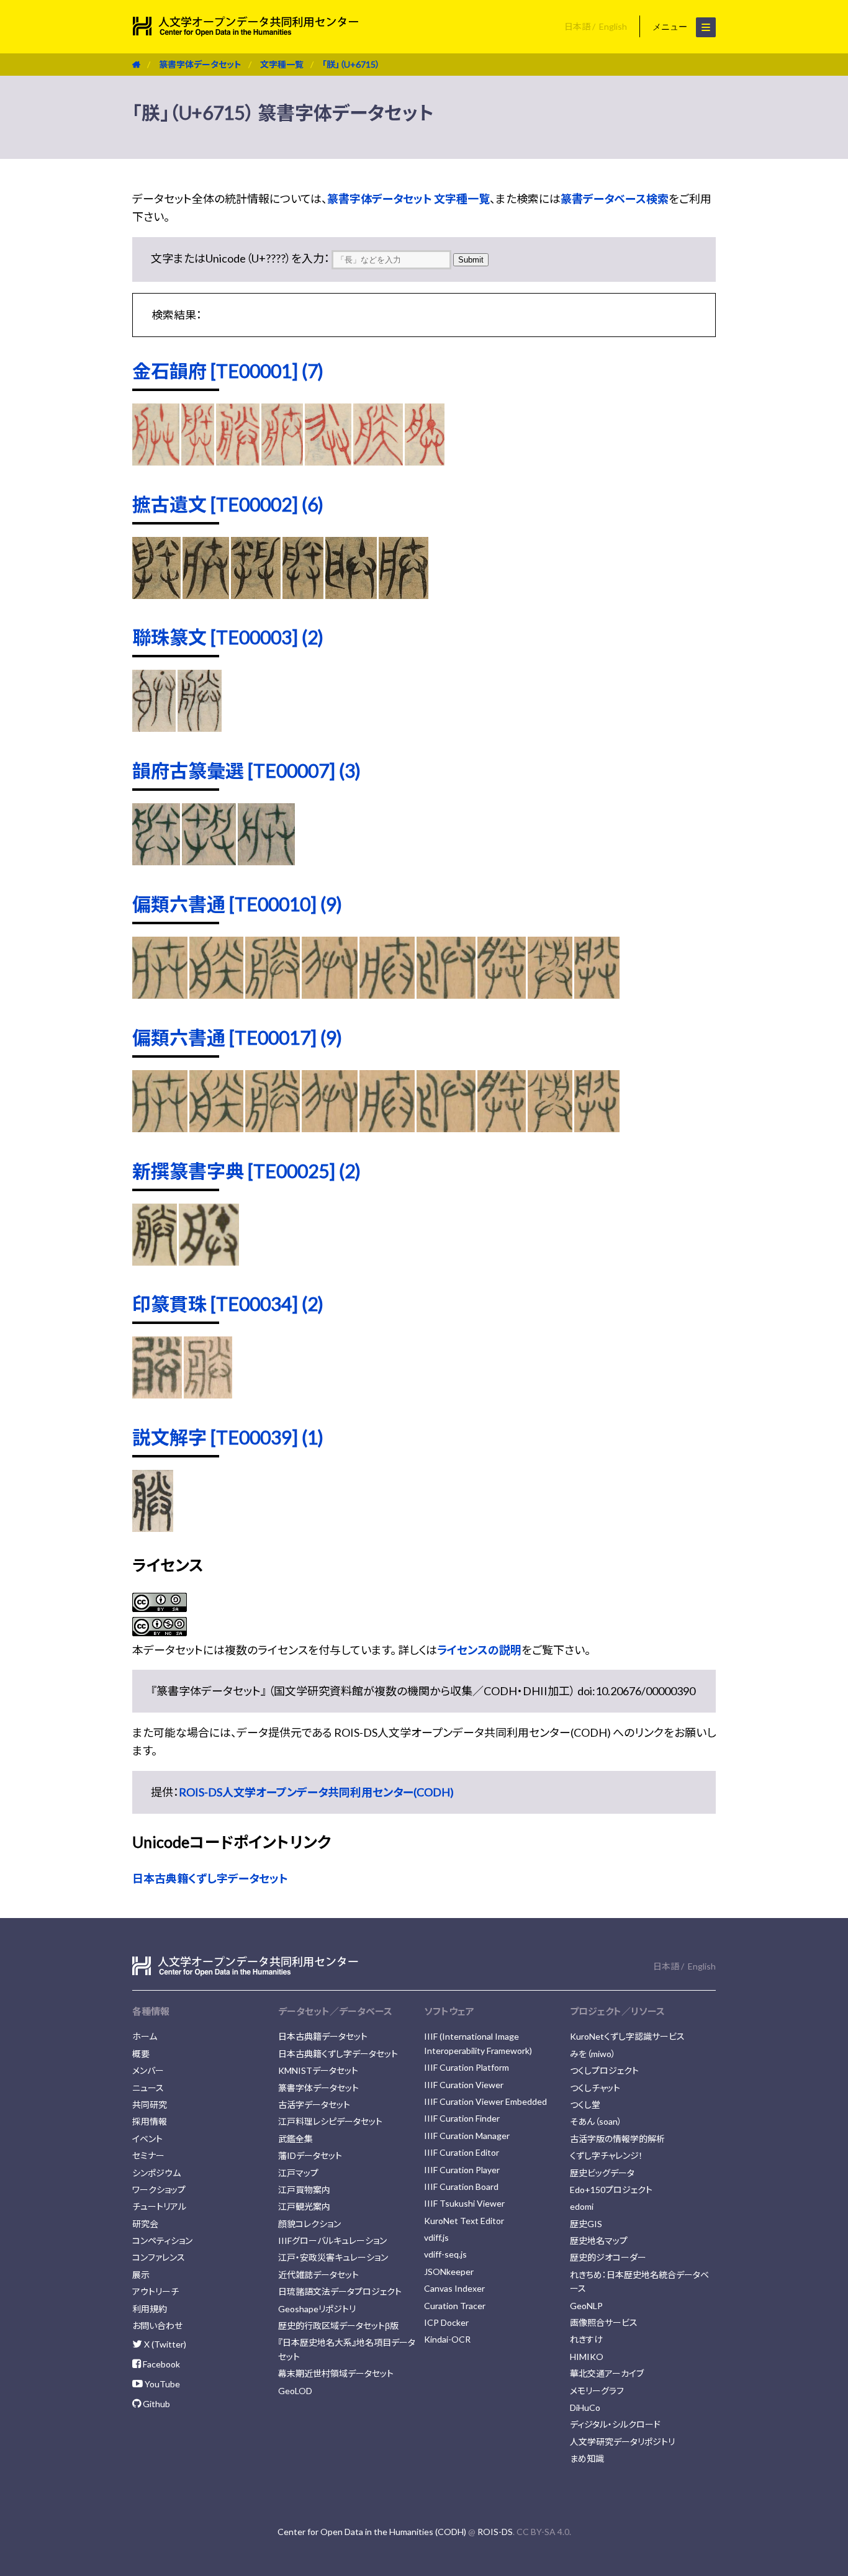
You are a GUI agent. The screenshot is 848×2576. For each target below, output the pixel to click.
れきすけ (586, 2339)
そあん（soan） (596, 2121)
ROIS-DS (495, 2532)
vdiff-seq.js (445, 2254)
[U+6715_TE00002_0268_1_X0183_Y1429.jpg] (255, 595)
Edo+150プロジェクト (611, 2190)
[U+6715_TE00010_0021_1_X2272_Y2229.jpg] (446, 994)
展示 (141, 2275)
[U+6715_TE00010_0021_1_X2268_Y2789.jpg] (330, 994)
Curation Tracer (455, 2306)
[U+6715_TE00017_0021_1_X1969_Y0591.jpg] (160, 1128)
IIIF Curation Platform (467, 2067)
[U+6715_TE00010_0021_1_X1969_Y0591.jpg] (160, 994)
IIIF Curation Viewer (464, 2085)
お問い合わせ (157, 2326)
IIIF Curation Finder (462, 2118)
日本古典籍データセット (323, 2036)
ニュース (148, 2088)
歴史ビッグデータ (602, 2173)
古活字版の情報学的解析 (617, 2139)
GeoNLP (586, 2306)
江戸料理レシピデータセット (330, 2121)
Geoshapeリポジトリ (317, 2309)
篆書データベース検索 (615, 199)
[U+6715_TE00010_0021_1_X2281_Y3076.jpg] (501, 994)
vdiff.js (436, 2237)
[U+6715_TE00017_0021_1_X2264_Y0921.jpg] (272, 1128)
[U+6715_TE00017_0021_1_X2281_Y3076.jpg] (501, 1128)
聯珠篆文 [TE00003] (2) (228, 637)
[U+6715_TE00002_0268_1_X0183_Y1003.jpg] (351, 595)
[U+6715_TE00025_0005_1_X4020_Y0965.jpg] (209, 1261)
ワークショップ (159, 2190)
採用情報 (150, 2121)
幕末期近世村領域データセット (336, 2373)
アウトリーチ (156, 2291)
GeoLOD (295, 2391)
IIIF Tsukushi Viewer (464, 2203)
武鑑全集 (295, 2139)
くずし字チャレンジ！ (607, 2155)
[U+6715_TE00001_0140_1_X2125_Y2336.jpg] (198, 461)
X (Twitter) (164, 2344)
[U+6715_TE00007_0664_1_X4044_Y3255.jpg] (156, 861)
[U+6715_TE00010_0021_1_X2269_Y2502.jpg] (387, 994)
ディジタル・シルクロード (615, 2424)
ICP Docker (446, 2322)
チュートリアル (159, 2206)
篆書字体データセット (200, 64)
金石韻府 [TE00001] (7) (228, 371)
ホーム (145, 2036)
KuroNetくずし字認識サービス (627, 2036)
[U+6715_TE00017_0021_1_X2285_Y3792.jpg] (550, 1128)
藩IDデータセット (310, 2155)
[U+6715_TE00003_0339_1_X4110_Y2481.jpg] (200, 727)
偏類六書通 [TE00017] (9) (237, 1037)
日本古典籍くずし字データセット (210, 1878)
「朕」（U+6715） (351, 64)
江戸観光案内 (304, 2206)
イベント (147, 2139)
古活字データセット (314, 2105)
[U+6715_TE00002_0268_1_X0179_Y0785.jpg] (404, 595)
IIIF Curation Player (462, 2170)
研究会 (145, 2224)
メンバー (148, 2070)
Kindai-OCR (447, 2339)
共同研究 (150, 2105)
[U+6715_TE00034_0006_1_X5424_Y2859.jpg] (208, 1394)
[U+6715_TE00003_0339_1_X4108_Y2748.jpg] (154, 727)
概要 (141, 2054)
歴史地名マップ (599, 2240)
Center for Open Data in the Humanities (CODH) (372, 2532)
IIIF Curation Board (461, 2186)
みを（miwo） (593, 2054)
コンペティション (162, 2240)
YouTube (161, 2384)
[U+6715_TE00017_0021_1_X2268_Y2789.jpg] (330, 1128)
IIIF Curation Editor (462, 2152)
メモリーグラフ (597, 2391)
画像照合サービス (604, 2322)
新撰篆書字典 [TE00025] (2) (246, 1171)
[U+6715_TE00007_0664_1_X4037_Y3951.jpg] (266, 861)
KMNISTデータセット (318, 2070)
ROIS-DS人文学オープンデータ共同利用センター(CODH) (316, 1792)
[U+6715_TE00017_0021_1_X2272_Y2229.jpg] (446, 1128)
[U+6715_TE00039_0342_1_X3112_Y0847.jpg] (153, 1528)
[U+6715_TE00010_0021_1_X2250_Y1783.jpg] (217, 994)
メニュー (671, 27)
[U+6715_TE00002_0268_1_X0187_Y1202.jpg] (303, 595)
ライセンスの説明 (479, 1650)
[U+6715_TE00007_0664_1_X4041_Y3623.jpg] (209, 861)
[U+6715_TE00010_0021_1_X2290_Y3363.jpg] (597, 994)
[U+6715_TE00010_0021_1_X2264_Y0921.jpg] (272, 994)
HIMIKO (587, 2357)
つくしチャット (595, 2088)
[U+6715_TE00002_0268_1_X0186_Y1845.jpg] (156, 595)
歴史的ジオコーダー (608, 2257)
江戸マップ (298, 2173)
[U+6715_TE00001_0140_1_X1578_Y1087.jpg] (378, 461)
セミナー (148, 2155)
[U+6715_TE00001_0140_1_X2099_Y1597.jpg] (238, 461)
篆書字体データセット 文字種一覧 (408, 199)
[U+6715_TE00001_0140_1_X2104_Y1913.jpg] (282, 461)
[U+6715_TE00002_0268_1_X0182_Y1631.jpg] (206, 595)
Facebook (160, 2364)
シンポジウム (156, 2173)
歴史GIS (586, 2224)
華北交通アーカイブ (607, 2373)
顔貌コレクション (309, 2224)
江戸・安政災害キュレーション (333, 2257)
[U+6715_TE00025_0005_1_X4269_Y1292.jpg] (155, 1261)
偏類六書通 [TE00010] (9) (237, 904)
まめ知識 (587, 2458)
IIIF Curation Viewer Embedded (485, 2101)
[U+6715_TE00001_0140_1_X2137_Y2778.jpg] (156, 461)
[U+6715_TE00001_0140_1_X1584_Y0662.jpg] (425, 461)
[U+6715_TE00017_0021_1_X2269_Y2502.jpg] (387, 1128)
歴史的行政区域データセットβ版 (338, 2326)
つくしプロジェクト (604, 2070)
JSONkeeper (449, 2272)
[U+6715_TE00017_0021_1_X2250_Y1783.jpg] (217, 1128)
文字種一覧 (282, 64)
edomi (582, 2206)
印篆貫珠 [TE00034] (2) (228, 1304)
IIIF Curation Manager (467, 2136)
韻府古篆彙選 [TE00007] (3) (246, 770)
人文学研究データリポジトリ (622, 2442)
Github (156, 2404)
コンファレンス (159, 2257)
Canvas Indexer (454, 2288)
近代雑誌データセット (318, 2275)
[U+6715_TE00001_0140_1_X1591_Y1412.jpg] (328, 461)
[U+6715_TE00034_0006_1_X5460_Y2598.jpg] (157, 1394)
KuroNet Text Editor (464, 2221)
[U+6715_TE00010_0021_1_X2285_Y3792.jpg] (550, 994)
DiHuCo (585, 2407)
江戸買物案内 (304, 2190)
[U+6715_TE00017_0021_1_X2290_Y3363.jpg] (597, 1128)
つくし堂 (585, 2105)
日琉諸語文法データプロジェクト (340, 2291)
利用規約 (150, 2309)
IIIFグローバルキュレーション (332, 2240)
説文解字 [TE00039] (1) (228, 1437)
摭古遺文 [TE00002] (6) (228, 504)
